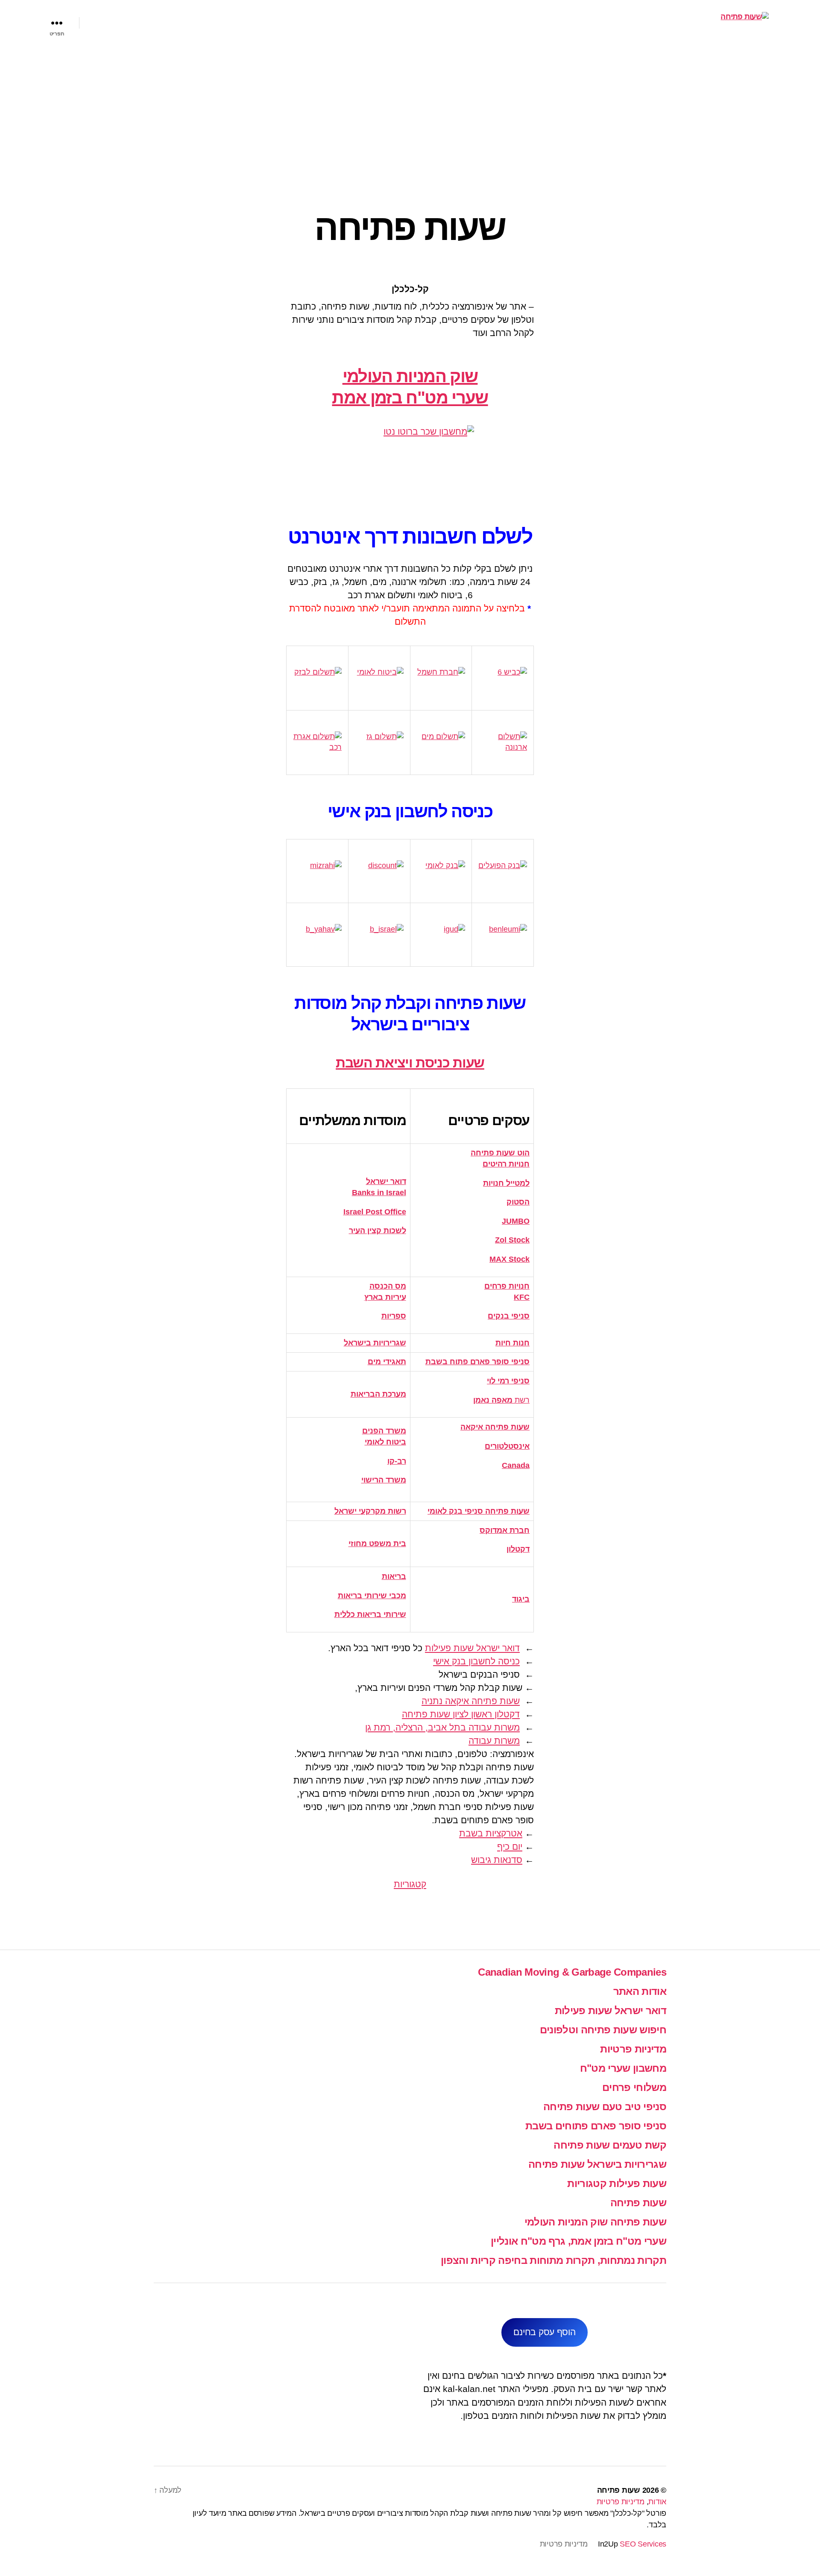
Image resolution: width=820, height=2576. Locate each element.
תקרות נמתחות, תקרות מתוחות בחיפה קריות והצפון (553, 2260)
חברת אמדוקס (505, 1530)
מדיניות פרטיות (633, 2049)
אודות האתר (640, 1991)
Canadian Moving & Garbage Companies (572, 1972)
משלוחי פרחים (634, 2087)
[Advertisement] (410, 109)
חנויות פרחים (507, 1286)
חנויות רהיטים (506, 1164)
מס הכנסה (388, 1286)
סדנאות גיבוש (497, 1860)
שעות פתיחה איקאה (495, 1427)
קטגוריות (410, 1884)
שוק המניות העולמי (410, 376)
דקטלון (518, 1549)
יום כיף (510, 1846)
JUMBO (516, 1221)
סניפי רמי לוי (508, 1381)
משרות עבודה (494, 1741)
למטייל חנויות (506, 1183)
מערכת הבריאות (378, 1394)
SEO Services (643, 2544)
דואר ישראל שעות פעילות (472, 1648)
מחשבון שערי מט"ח (623, 2068)
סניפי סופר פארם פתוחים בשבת (596, 2126)
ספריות (394, 1316)
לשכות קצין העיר (378, 1231)
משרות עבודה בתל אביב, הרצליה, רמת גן (442, 1727)
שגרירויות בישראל (375, 1343)
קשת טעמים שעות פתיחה (610, 2145)
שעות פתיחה (638, 2203)
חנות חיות (512, 1343)
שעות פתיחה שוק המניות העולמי (595, 2222)
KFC (522, 1297)
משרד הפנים (384, 1431)
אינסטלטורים (507, 1446)
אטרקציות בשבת (491, 1833)
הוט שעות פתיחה (500, 1153)
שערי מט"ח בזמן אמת (410, 398)
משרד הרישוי (384, 1480)
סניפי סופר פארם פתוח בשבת (477, 1362)
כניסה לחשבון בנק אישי (476, 1661)
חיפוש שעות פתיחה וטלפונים (603, 2030)
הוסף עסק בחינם (544, 2332)
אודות (657, 2502)
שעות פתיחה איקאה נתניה (471, 1701)
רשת (501, 1400)
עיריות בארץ (385, 1297)
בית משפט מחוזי (377, 1544)
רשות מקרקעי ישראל (370, 1511)
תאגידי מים (387, 1362)
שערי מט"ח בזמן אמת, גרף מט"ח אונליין (578, 2241)
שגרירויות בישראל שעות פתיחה (597, 2164)
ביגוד (521, 1599)
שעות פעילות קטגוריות (617, 2183)
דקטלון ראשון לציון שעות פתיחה (461, 1714)
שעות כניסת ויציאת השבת (410, 1063)
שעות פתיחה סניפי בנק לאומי (479, 1511)
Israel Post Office (375, 1212)
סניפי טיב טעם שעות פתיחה (605, 2107)
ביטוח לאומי (385, 1442)
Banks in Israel (379, 1193)
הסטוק (518, 1202)
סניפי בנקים (509, 1316)
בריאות (394, 1576)
